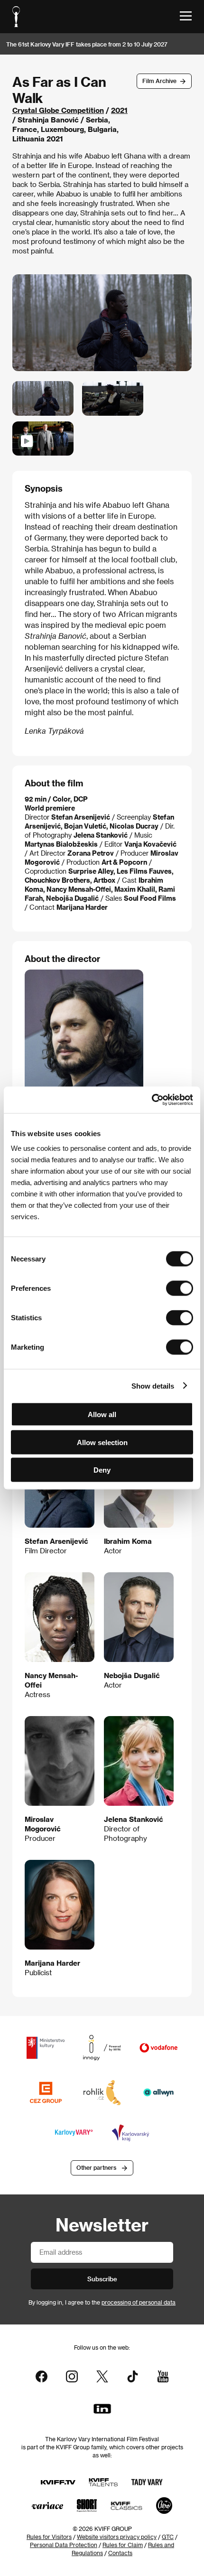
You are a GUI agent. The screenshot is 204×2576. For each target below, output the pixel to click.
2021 (119, 110)
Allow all (102, 1414)
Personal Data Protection (64, 2545)
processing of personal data (139, 2302)
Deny (102, 1470)
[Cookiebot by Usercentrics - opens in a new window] (152, 1100)
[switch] (180, 1288)
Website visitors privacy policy (117, 2537)
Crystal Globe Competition (58, 110)
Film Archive (159, 81)
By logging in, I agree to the (102, 2302)
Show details (153, 1386)
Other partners (96, 2167)
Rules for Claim (123, 2545)
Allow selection (102, 1442)
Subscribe (102, 2279)
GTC (168, 2537)
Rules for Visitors (49, 2537)
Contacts (120, 2553)
